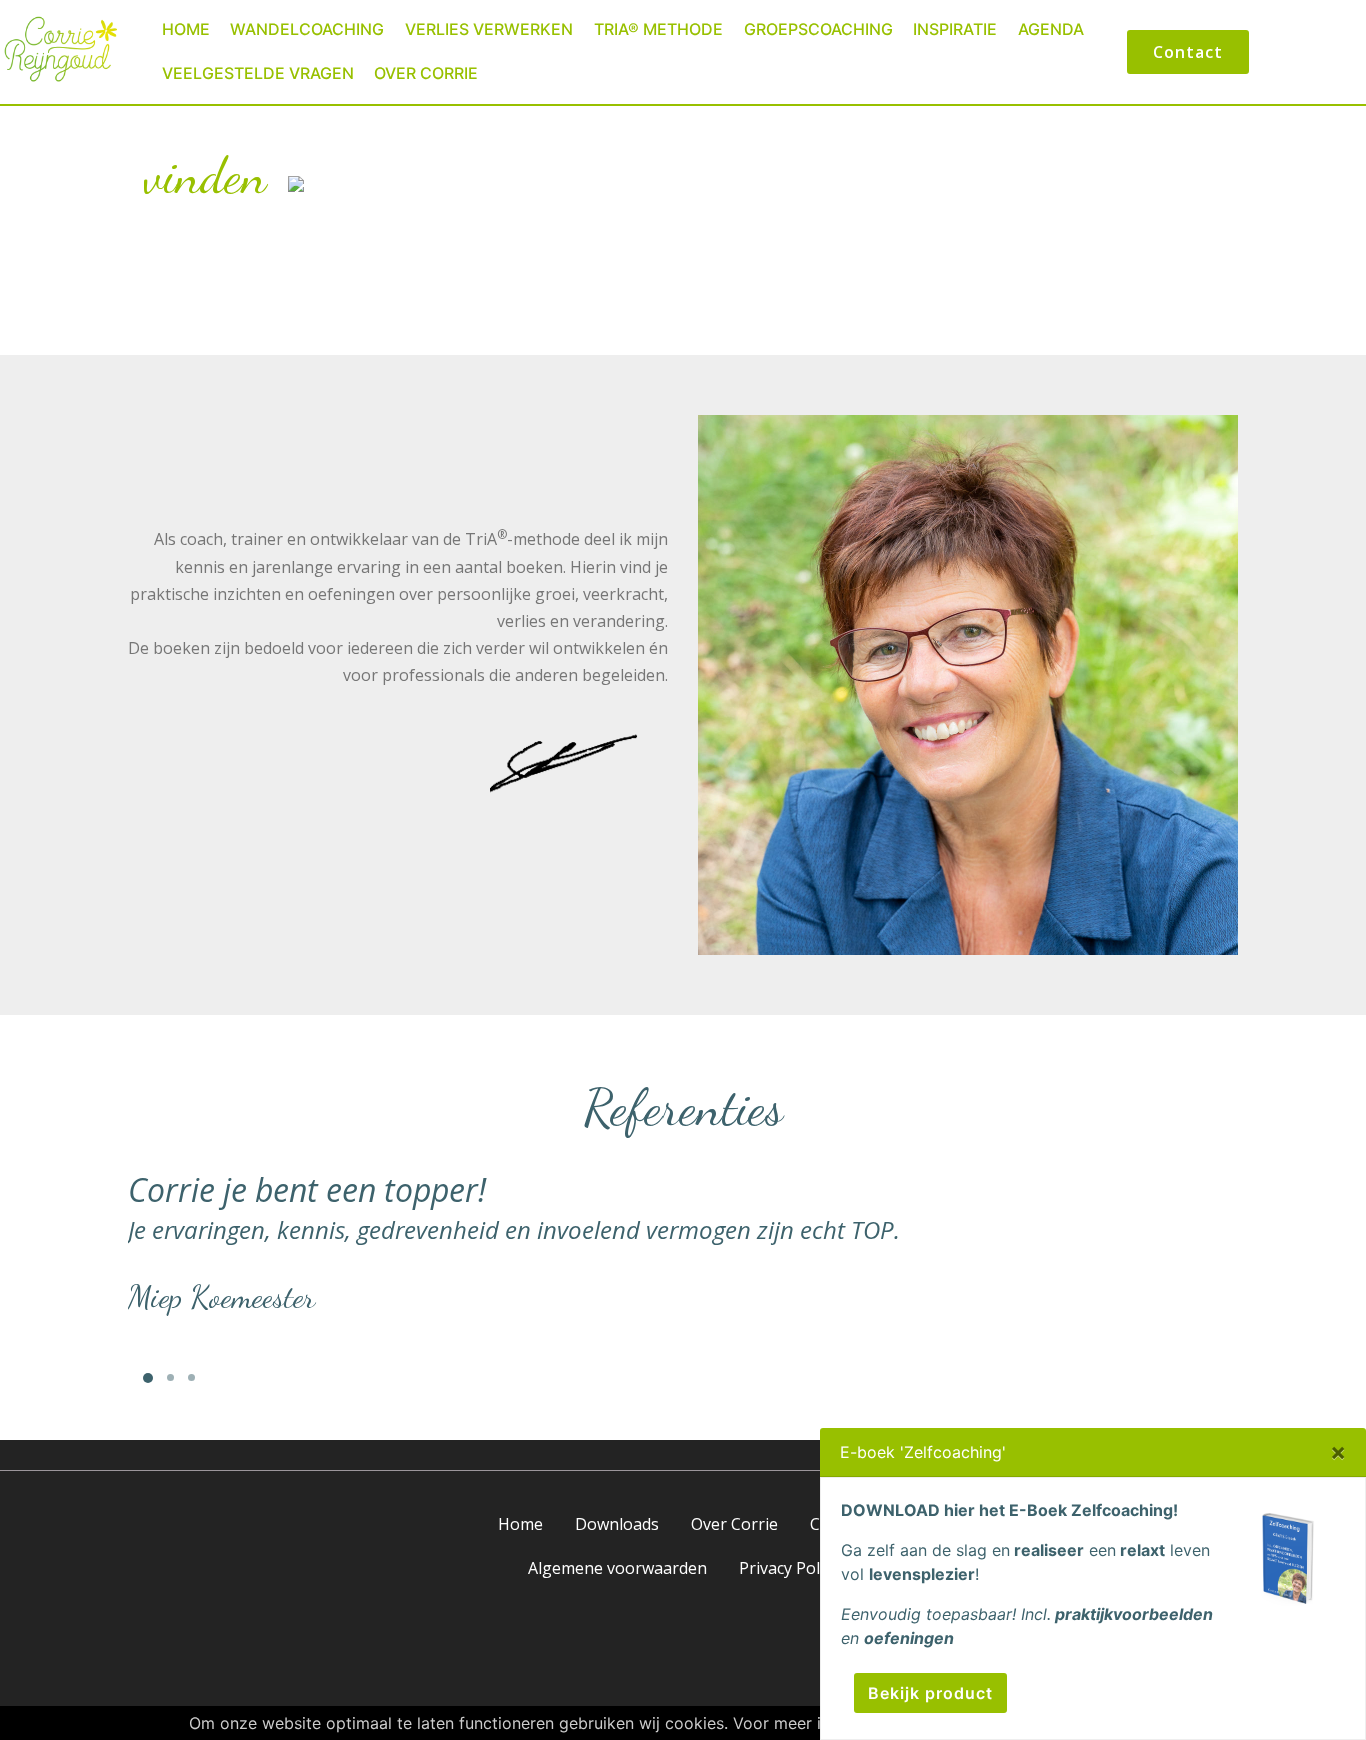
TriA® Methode (658, 29)
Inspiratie (955, 29)
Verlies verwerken (489, 29)
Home (186, 29)
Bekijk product (929, 1693)
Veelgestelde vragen (258, 73)
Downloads (617, 1524)
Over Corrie (426, 73)
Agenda (1051, 29)
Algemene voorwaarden (617, 1568)
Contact (1188, 52)
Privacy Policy (789, 1568)
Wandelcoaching (307, 29)
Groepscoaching (818, 29)
